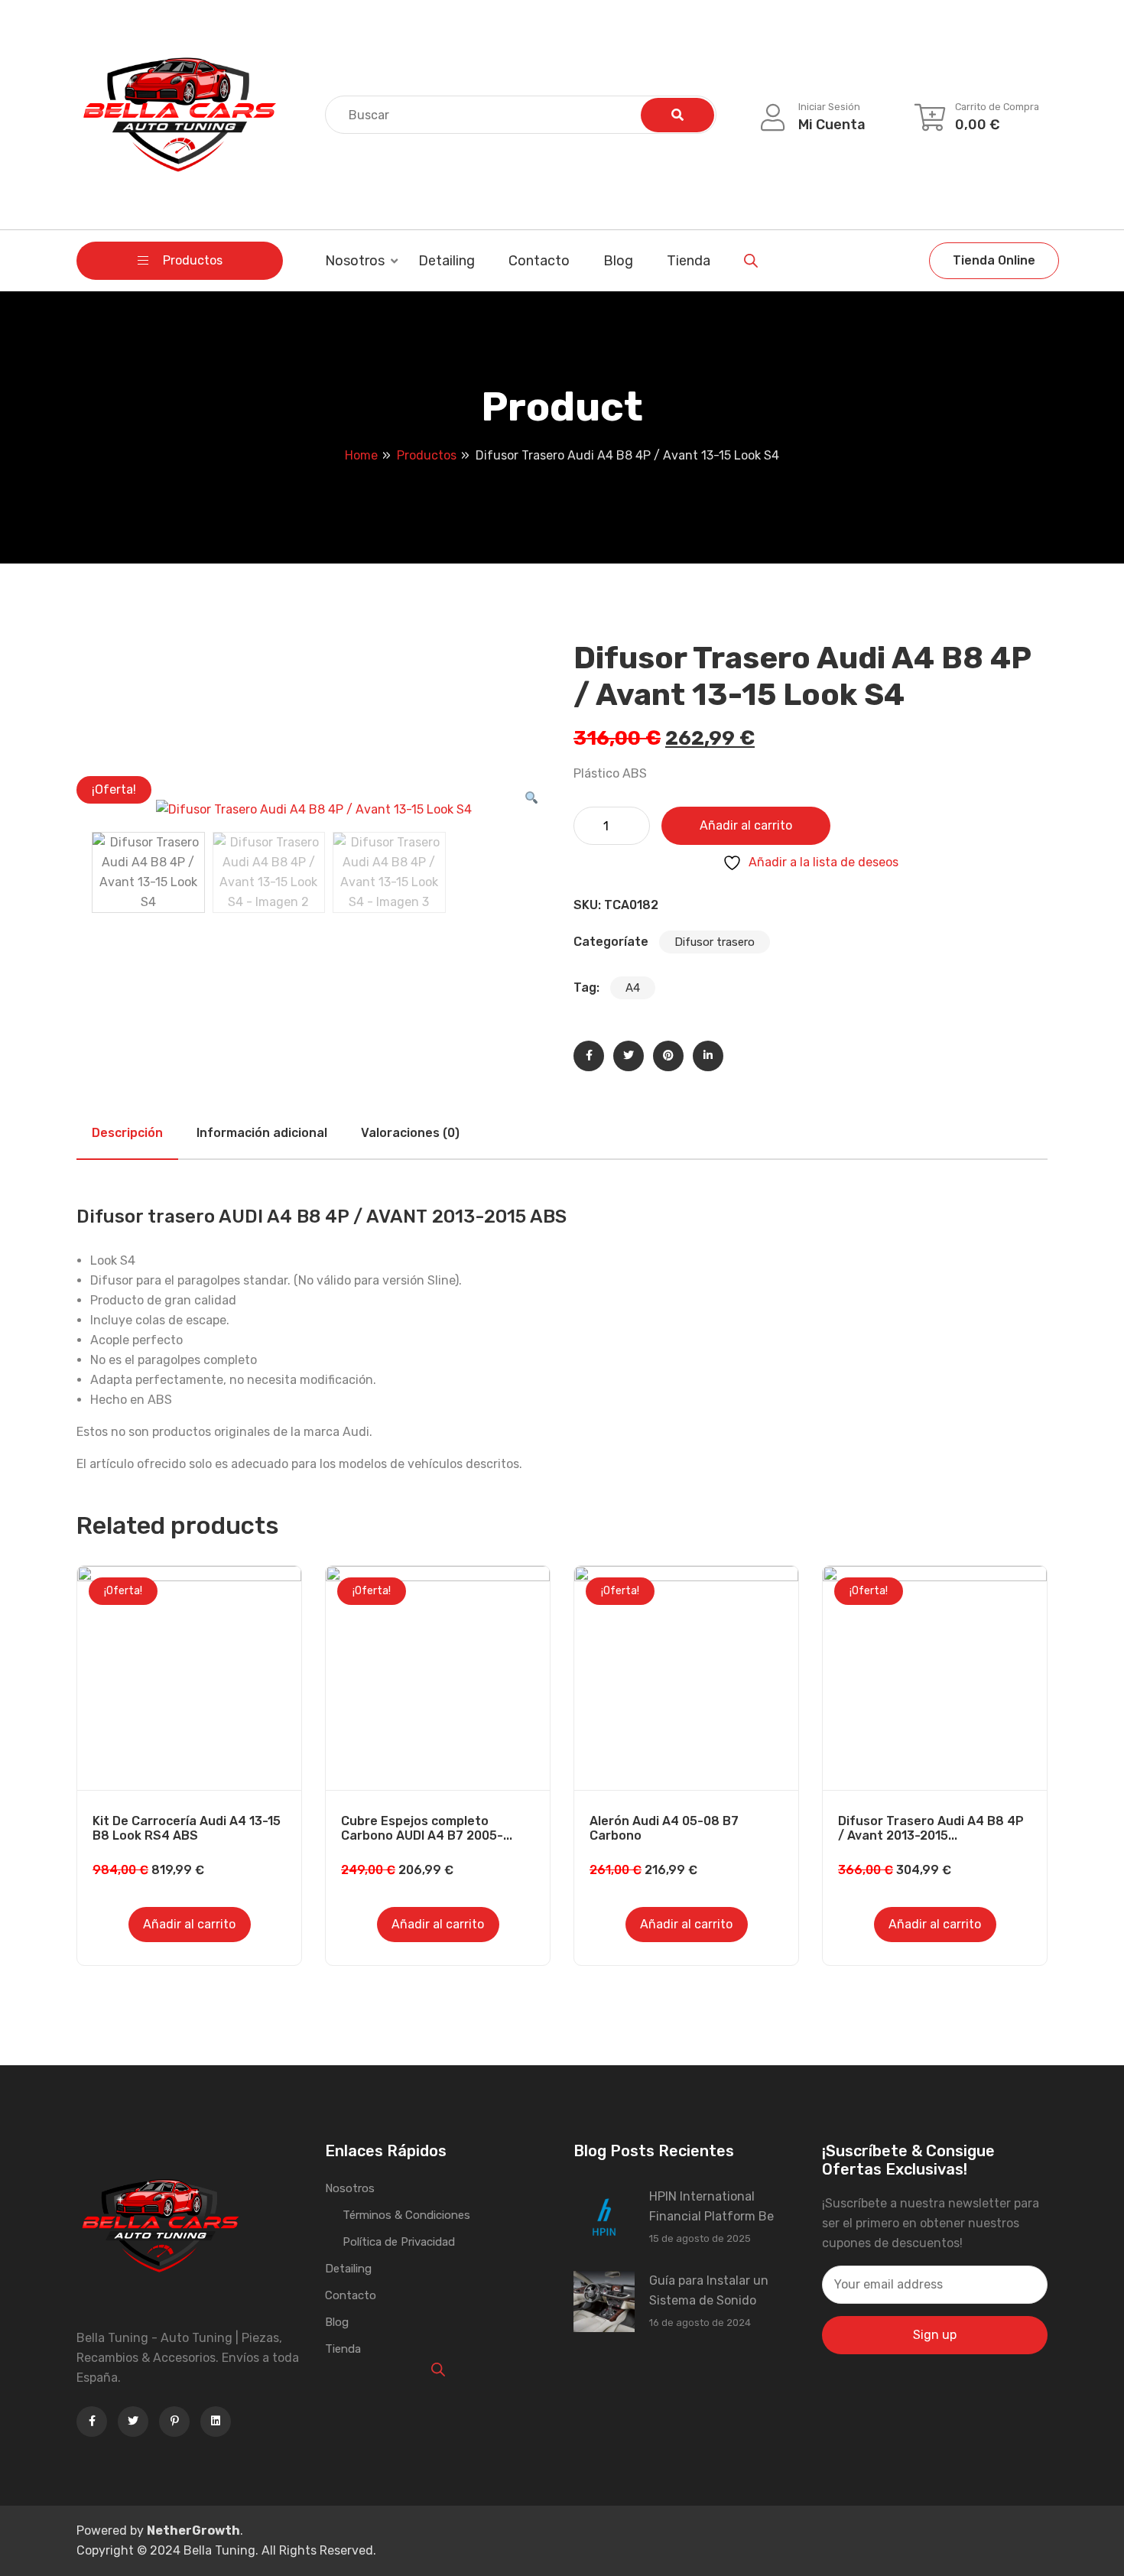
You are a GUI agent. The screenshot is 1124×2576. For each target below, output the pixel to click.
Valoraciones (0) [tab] (410, 1133)
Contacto (539, 261)
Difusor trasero (715, 942)
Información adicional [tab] (262, 1133)
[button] (531, 798)
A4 (633, 988)
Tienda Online (994, 260)
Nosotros (355, 261)
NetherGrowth (193, 2531)
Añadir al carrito (746, 825)
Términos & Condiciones (406, 2215)
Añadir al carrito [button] (189, 1924)
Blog (618, 261)
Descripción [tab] (127, 1133)
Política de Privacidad (399, 2242)
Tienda (689, 261)
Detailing (447, 261)
